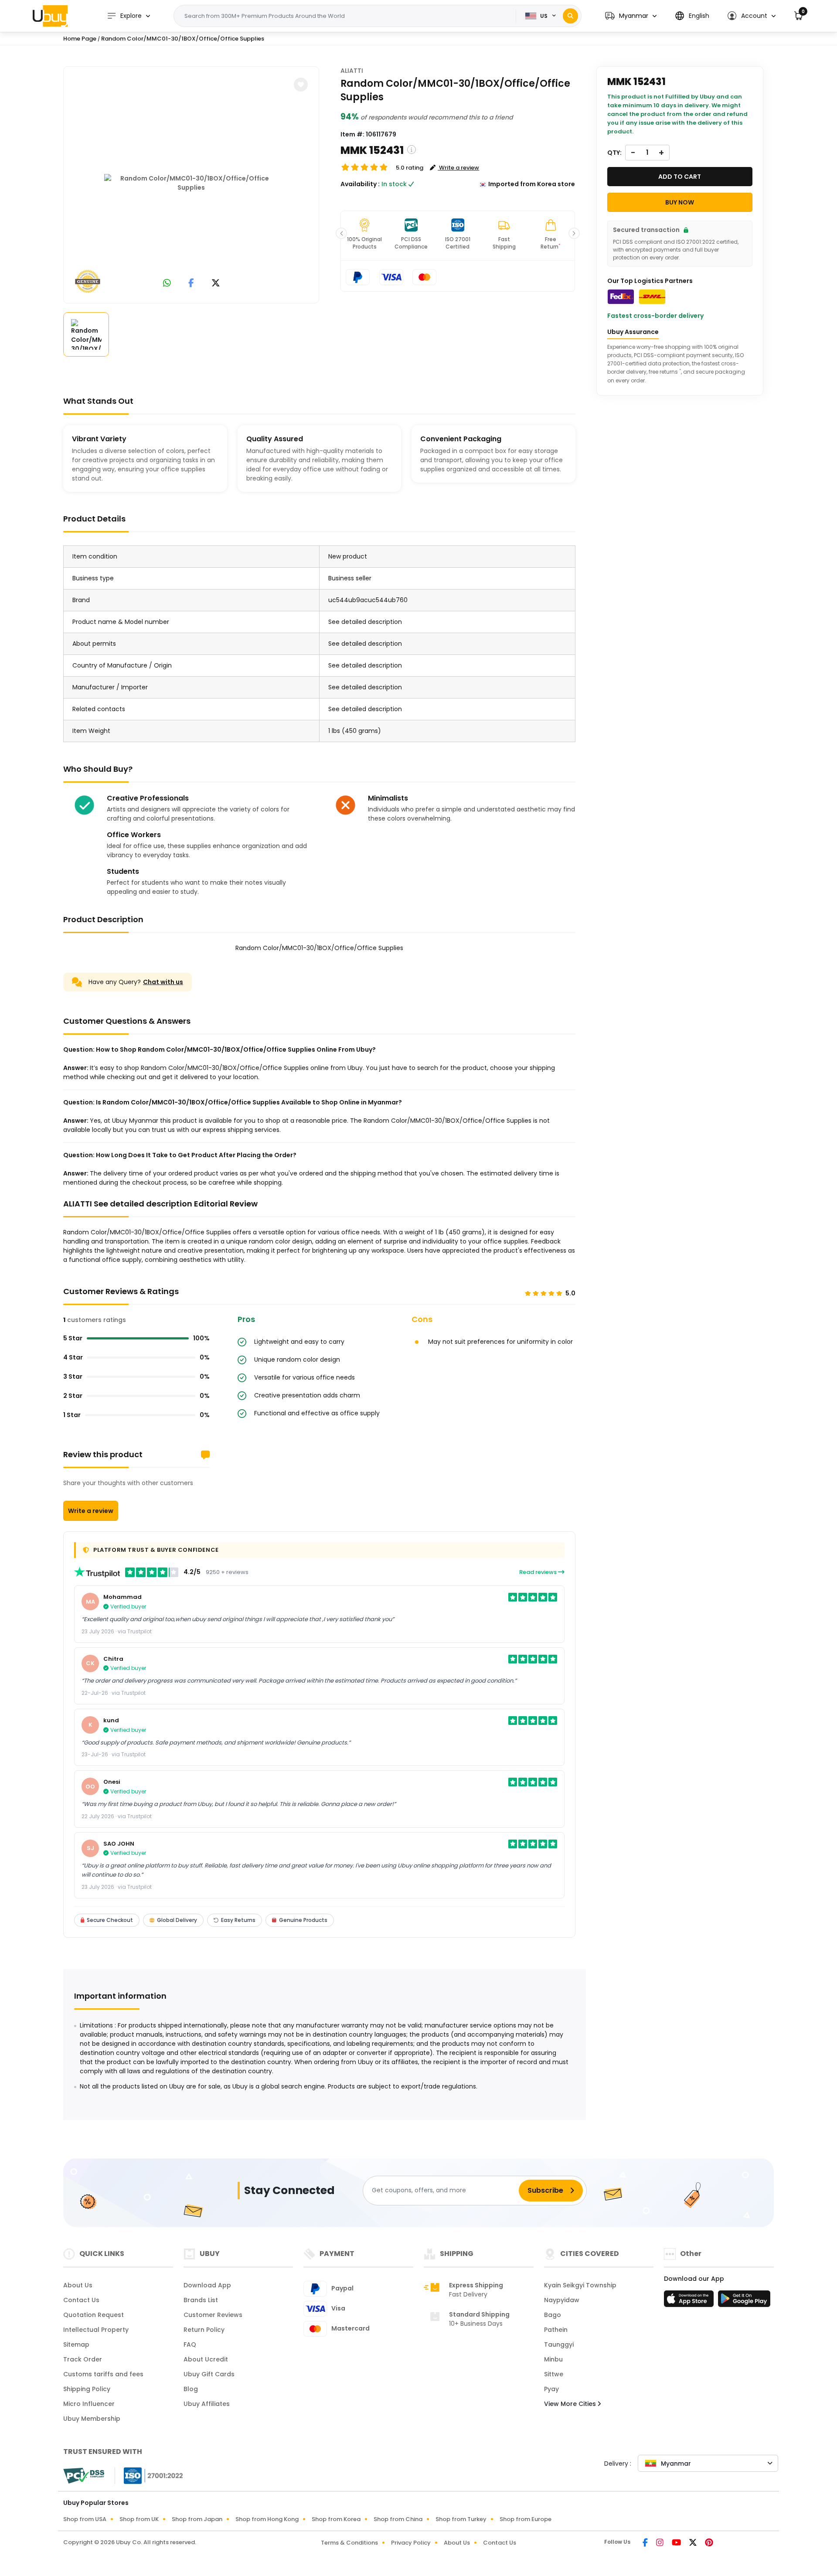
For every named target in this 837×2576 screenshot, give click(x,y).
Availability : (360, 184)
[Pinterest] (709, 2543)
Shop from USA (85, 2519)
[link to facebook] (191, 284)
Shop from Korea (336, 2519)
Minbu (553, 2359)
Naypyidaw (562, 2300)
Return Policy (204, 2330)
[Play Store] (744, 2301)
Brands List (201, 2300)
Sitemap (76, 2344)
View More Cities (571, 2404)
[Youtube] (677, 2543)
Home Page (80, 39)
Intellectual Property (96, 2330)
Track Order (83, 2359)
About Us (78, 2285)
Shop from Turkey (461, 2519)
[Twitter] (694, 2543)
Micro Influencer (89, 2404)
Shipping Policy (87, 2389)
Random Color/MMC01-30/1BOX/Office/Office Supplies (183, 39)
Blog (191, 2389)
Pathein (556, 2330)
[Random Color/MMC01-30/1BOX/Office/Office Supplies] (191, 183)
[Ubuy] (50, 16)
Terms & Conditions (349, 2543)
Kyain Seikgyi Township (580, 2285)
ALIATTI (352, 71)
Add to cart (680, 177)
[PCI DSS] (84, 2476)
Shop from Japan (197, 2519)
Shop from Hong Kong (267, 2519)
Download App (207, 2285)
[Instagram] (660, 2543)
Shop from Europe (526, 2519)
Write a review (91, 1511)
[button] (631, 16)
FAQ (190, 2344)
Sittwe (554, 2374)
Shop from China (398, 2519)
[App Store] (690, 2301)
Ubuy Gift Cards (209, 2374)
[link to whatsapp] (167, 284)
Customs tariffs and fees (103, 2374)
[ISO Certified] (149, 2475)
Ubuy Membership (92, 2419)
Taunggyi (559, 2344)
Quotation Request (94, 2315)
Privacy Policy (411, 2543)
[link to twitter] (216, 284)
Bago (553, 2315)
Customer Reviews (213, 2315)
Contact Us (81, 2300)
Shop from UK (139, 2519)
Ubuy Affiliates (207, 2404)
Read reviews (539, 1572)
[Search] (570, 16)
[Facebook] (646, 2543)
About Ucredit (206, 2359)
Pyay (551, 2389)
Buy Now (680, 202)
